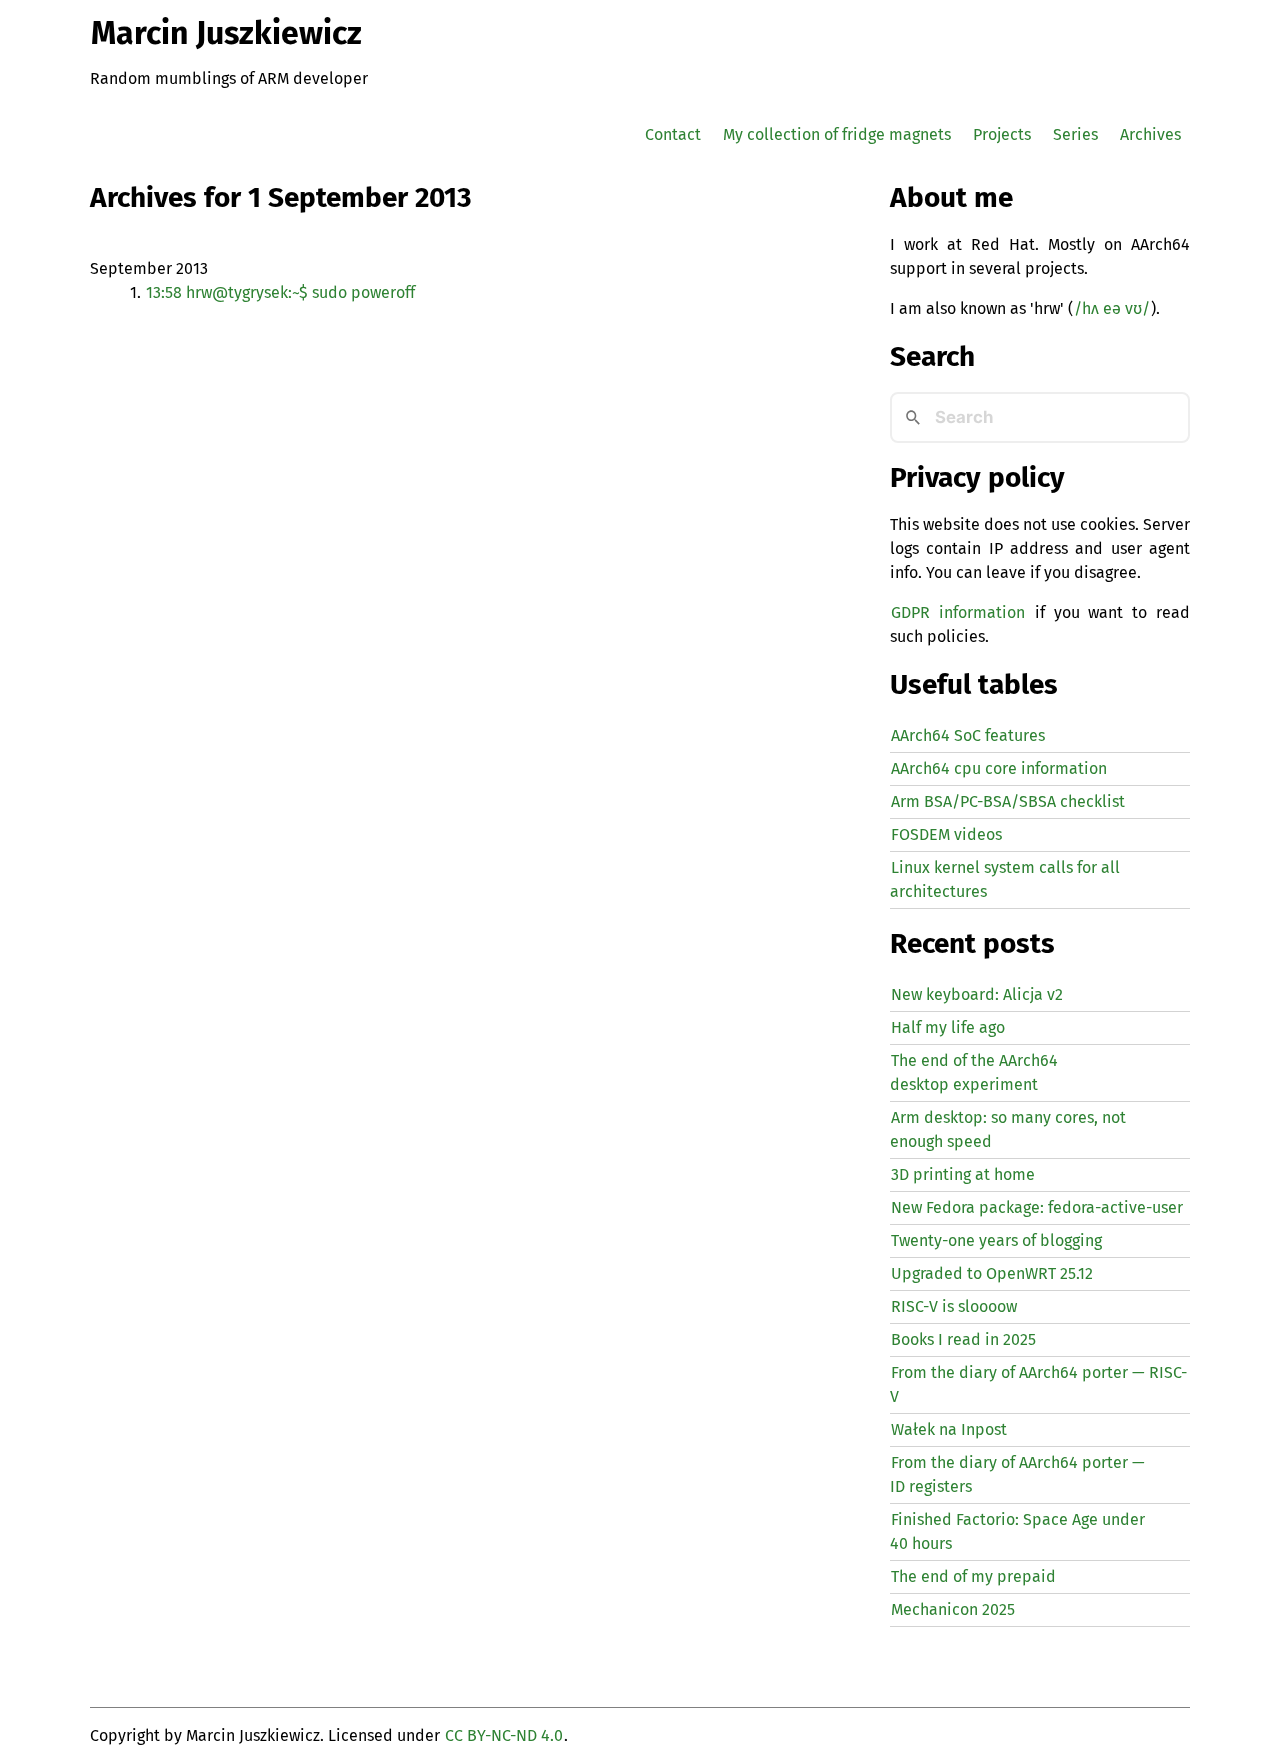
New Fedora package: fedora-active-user (1037, 1207)
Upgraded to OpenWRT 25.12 (992, 1273)
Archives (1150, 134)
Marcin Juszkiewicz (226, 33)
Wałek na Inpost (949, 1429)
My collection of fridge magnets (837, 134)
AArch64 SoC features (968, 735)
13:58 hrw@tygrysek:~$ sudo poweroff (280, 292)
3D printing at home (963, 1174)
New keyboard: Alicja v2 (977, 994)
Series (1075, 134)
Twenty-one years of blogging (996, 1240)
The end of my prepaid (973, 1576)
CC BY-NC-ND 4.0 (504, 1735)
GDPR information (958, 612)
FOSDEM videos (946, 834)
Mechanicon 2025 (953, 1609)
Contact (673, 134)
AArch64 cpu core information (999, 768)
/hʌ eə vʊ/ (1112, 308)
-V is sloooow (954, 1306)
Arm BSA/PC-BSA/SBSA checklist (1008, 801)
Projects (1002, 134)
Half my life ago (948, 1027)
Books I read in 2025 (963, 1339)
